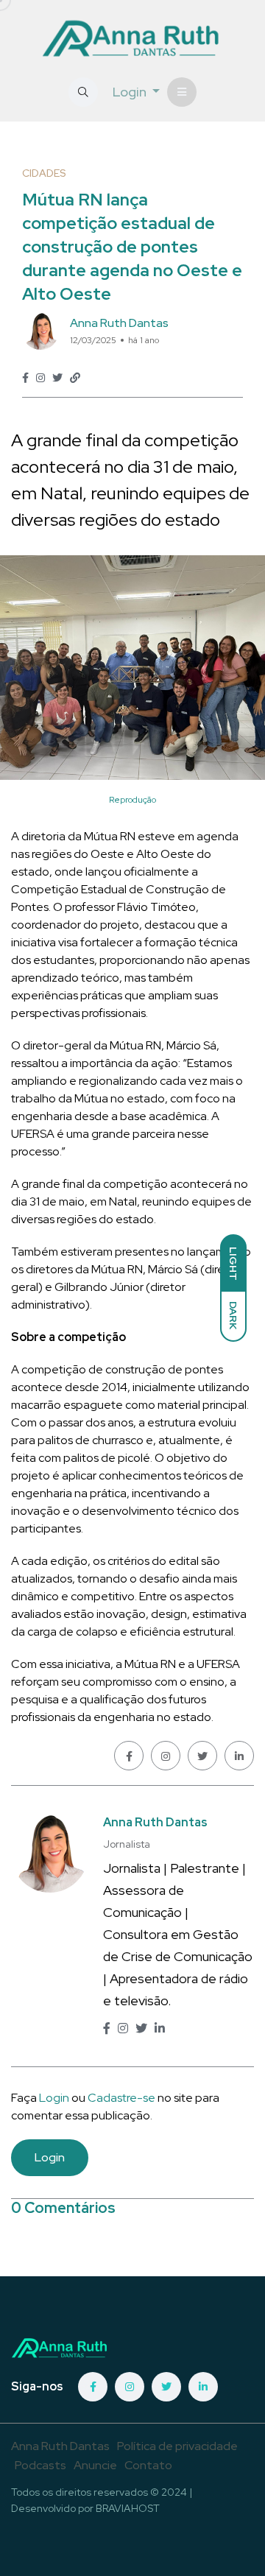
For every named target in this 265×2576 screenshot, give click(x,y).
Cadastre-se (123, 2098)
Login (54, 2098)
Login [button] (131, 92)
